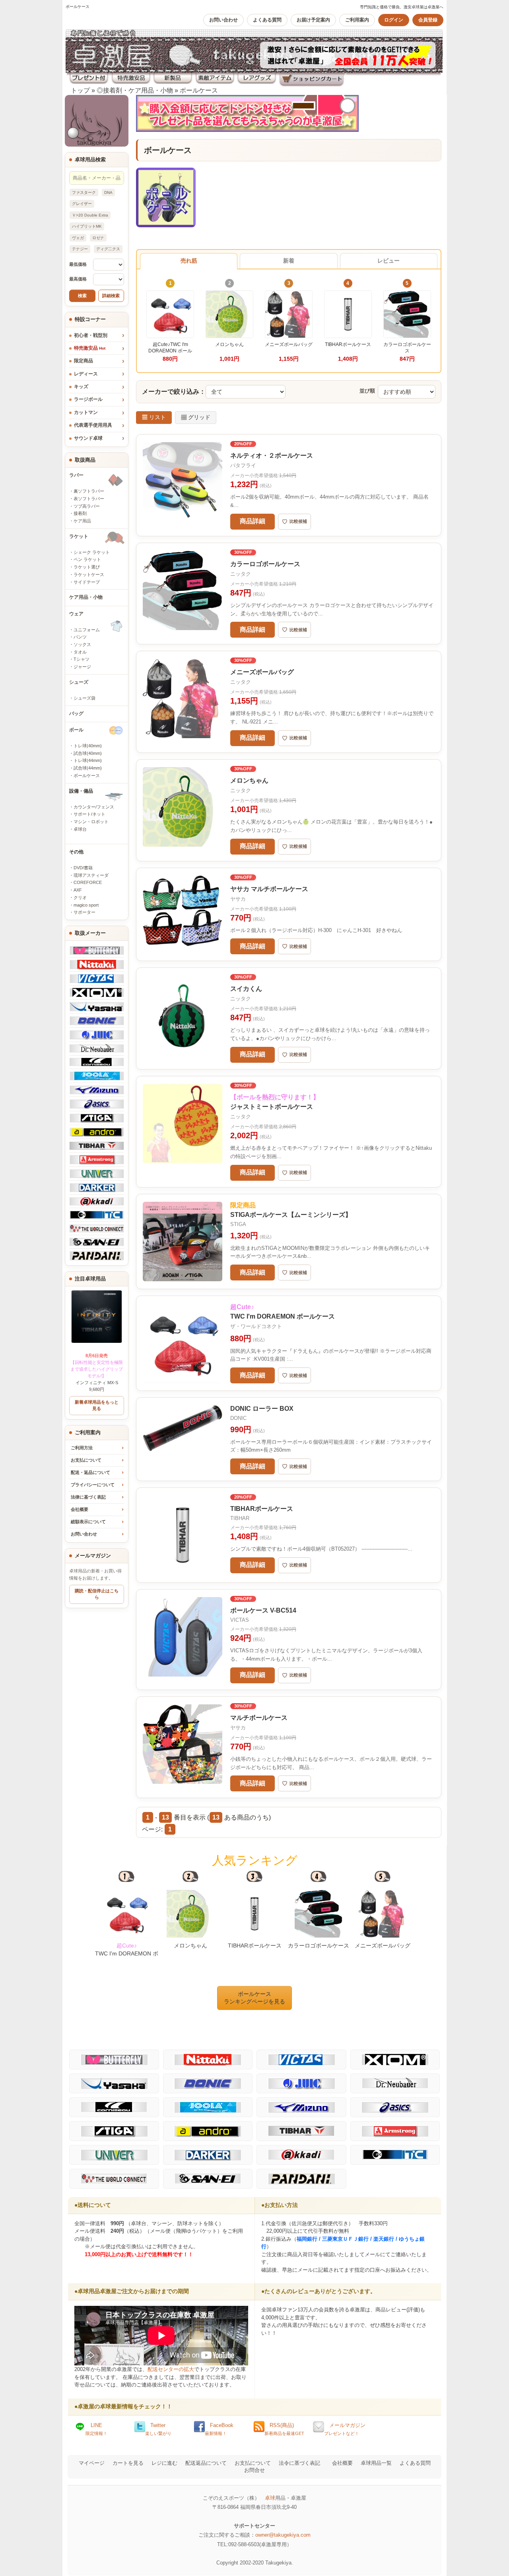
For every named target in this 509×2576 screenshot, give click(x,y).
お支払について (86, 1460)
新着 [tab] (289, 261)
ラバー (76, 475)
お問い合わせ (223, 20)
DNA (108, 192)
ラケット (79, 536)
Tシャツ (82, 659)
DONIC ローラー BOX (262, 1409)
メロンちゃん (249, 780)
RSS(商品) (284, 2429)
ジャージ (82, 667)
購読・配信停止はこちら (97, 1594)
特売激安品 (90, 348)
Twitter (158, 2429)
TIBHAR (240, 1518)
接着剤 (80, 513)
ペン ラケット (87, 559)
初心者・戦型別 (91, 335)
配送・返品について (90, 1472)
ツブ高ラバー (87, 506)
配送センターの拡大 (171, 2369)
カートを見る (128, 2463)
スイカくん (246, 989)
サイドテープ (87, 582)
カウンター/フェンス (94, 807)
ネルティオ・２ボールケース (272, 455)
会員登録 (428, 20)
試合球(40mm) (88, 753)
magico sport (86, 905)
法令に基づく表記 (299, 2463)
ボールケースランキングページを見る (254, 1998)
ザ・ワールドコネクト (256, 1326)
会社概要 (80, 1509)
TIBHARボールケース (262, 1509)
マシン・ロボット (91, 822)
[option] (127, 1915)
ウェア (76, 614)
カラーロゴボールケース (265, 564)
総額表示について (88, 1522)
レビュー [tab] (389, 261)
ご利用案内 (357, 20)
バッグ (76, 714)
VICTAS (240, 1620)
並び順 (367, 391)
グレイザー (82, 204)
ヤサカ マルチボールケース (269, 889)
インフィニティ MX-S (97, 1369)
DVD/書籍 (83, 868)
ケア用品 (82, 521)
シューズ (79, 682)
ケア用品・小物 (86, 597)
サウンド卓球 (88, 438)
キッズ (81, 387)
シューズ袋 (85, 698)
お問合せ (254, 2470)
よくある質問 (267, 20)
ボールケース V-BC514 (263, 1610)
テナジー (80, 249)
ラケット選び (87, 567)
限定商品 (84, 361)
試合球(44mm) (88, 768)
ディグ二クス (108, 249)
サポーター (85, 912)
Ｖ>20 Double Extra (90, 215)
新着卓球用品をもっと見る (97, 1405)
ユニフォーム (87, 630)
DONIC (238, 1418)
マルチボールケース (259, 1718)
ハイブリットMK (87, 226)
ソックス (82, 644)
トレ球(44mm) (88, 760)
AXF (78, 890)
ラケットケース (89, 574)
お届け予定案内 (313, 20)
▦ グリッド (196, 417)
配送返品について (206, 2463)
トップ (80, 90)
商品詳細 (253, 521)
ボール (76, 730)
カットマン (86, 412)
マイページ (92, 2463)
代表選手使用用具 (93, 425)
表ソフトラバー (89, 499)
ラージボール (88, 399)
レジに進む (164, 2463)
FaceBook (219, 2429)
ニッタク (241, 574)
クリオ (80, 897)
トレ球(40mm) (88, 746)
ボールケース (199, 90)
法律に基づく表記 (88, 1497)
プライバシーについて (93, 1485)
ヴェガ (78, 238)
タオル (80, 652)
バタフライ (243, 465)
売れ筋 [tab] (189, 261)
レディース (86, 374)
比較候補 (294, 522)
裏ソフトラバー (89, 491)
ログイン (394, 20)
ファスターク (84, 192)
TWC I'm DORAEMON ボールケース (127, 1953)
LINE (96, 2429)
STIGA (238, 1224)
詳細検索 (111, 296)
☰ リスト (154, 417)
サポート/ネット (89, 814)
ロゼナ (98, 238)
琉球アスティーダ (91, 875)
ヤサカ (238, 899)
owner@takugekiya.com (283, 2535)
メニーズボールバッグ (262, 672)
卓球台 (80, 829)
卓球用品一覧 (376, 2463)
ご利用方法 (82, 1448)
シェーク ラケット (92, 552)
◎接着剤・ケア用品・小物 (135, 90)
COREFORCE (88, 882)
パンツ (80, 637)
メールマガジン (345, 2429)
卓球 (270, 2498)
